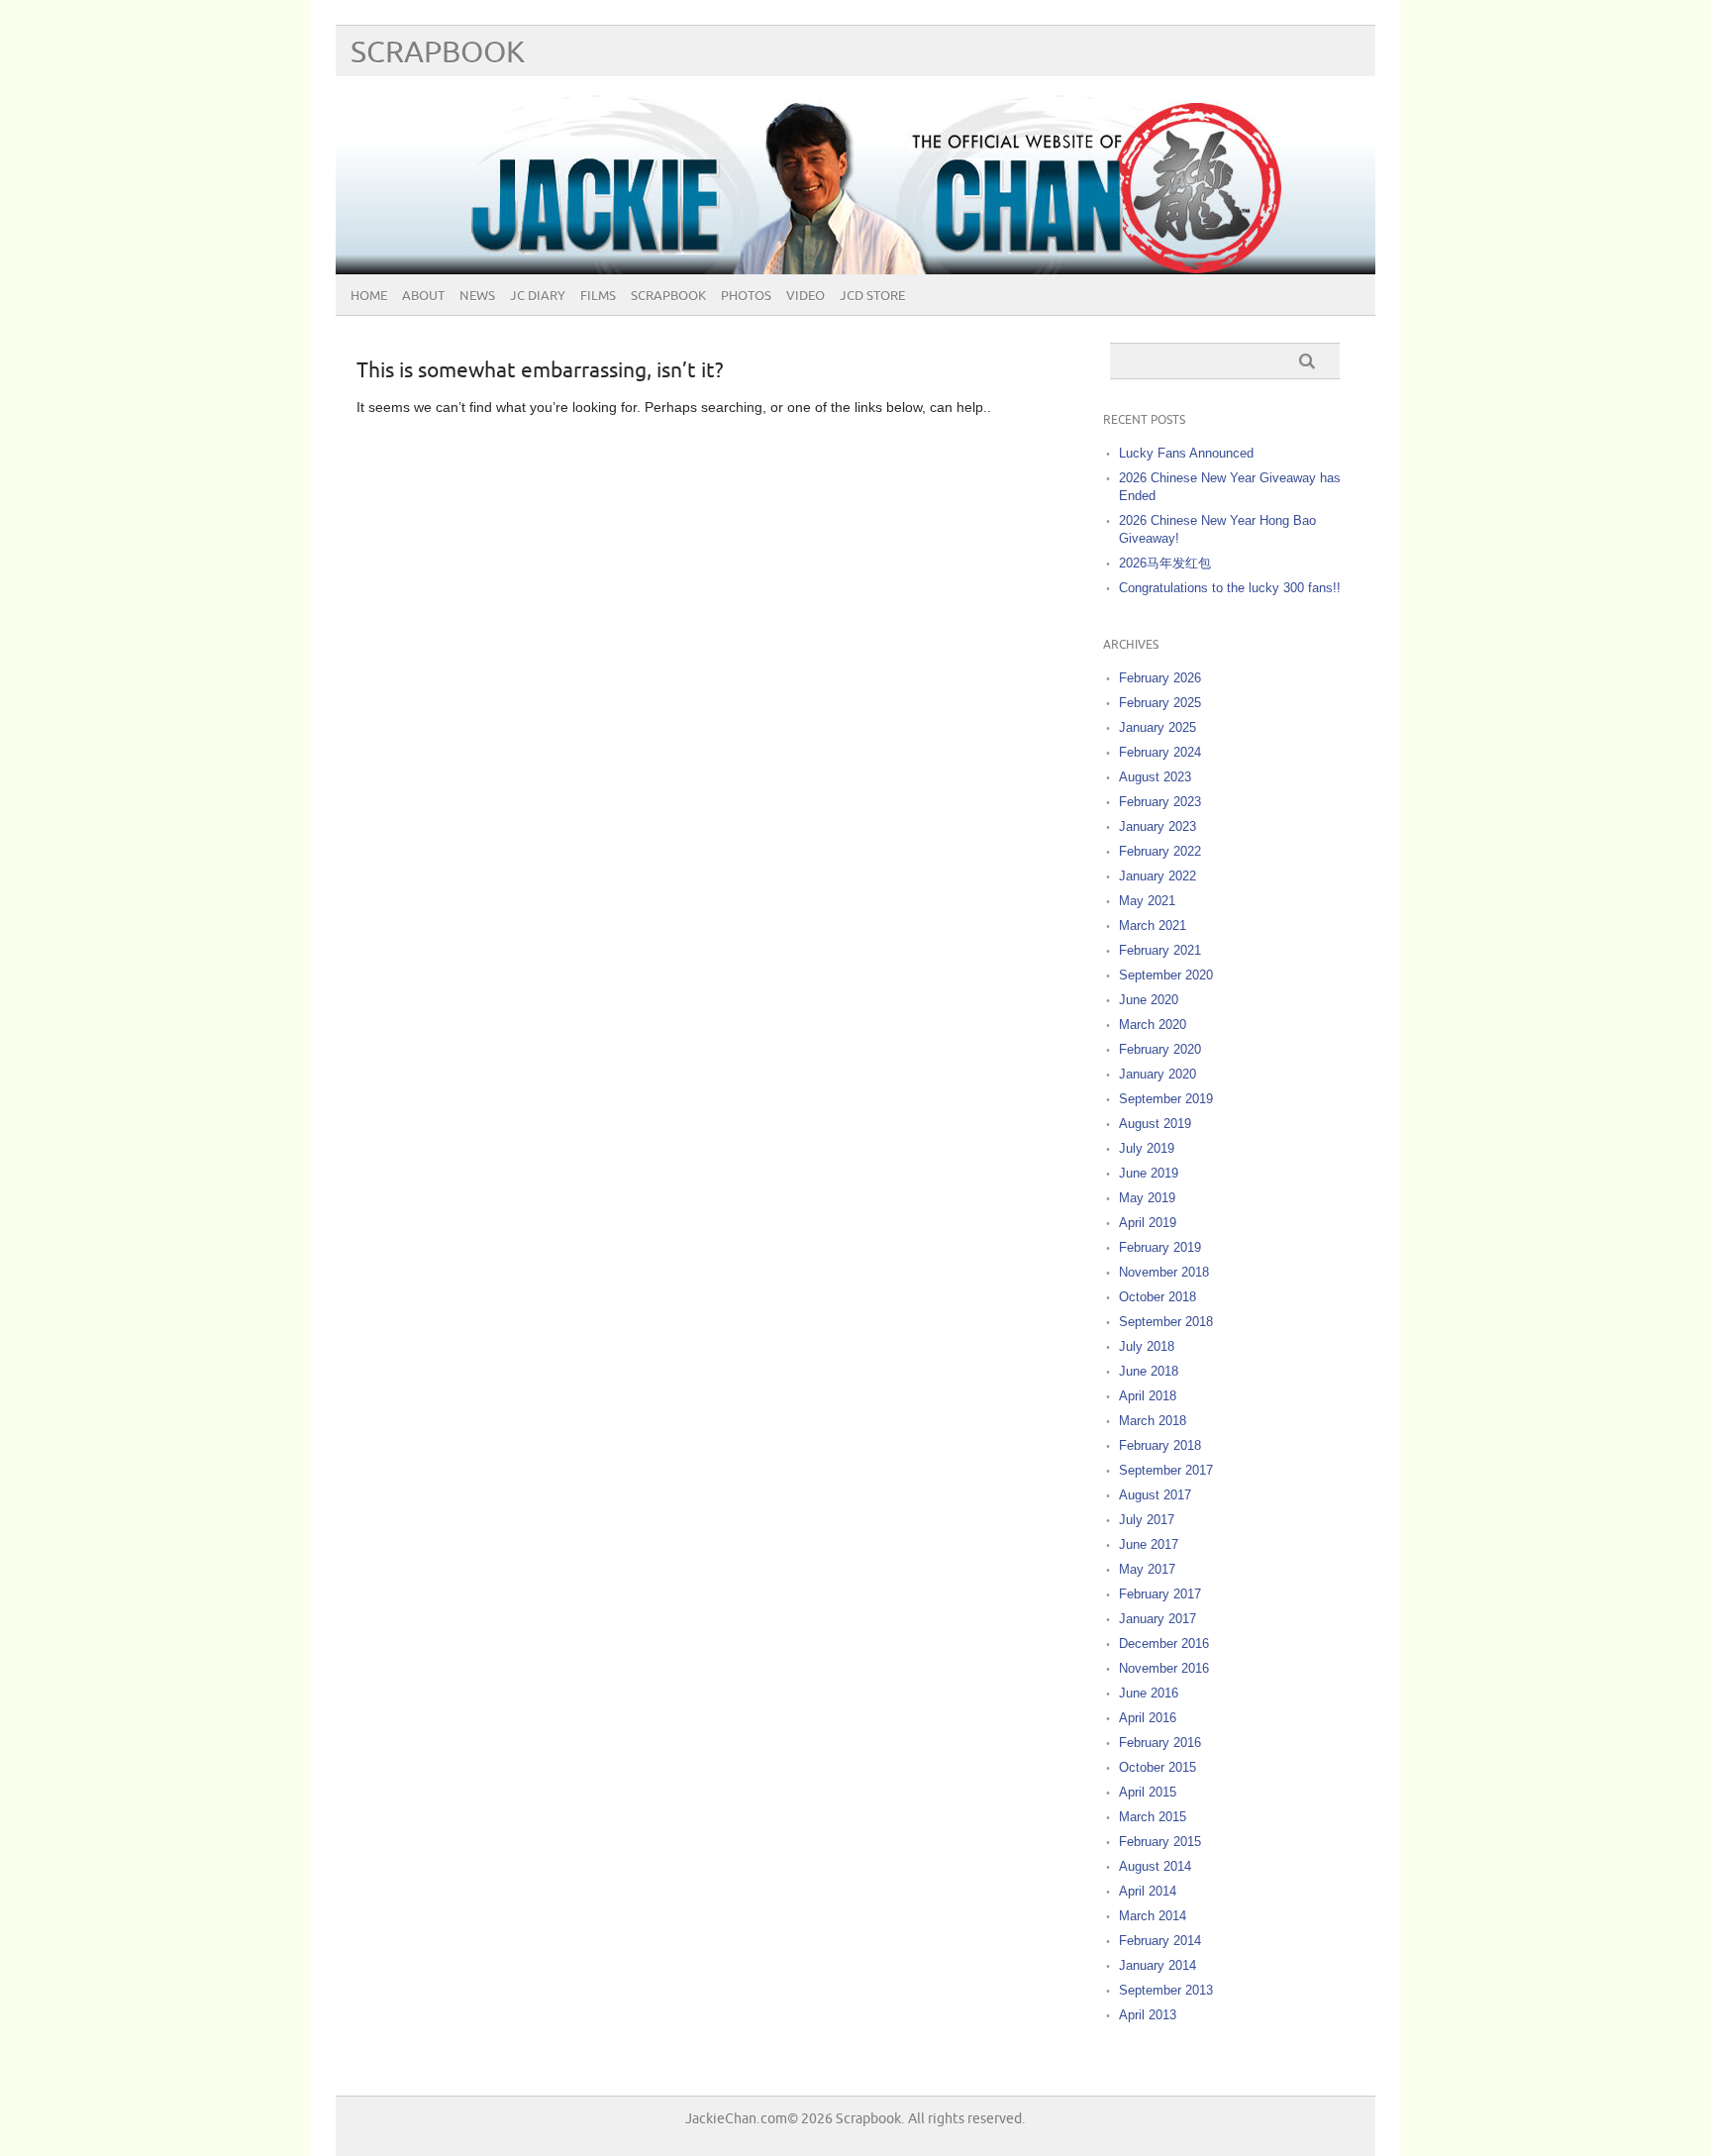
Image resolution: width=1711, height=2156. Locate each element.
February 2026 (1160, 678)
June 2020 (1149, 1000)
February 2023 (1160, 802)
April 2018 (1148, 1396)
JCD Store (872, 296)
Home (369, 296)
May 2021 (1147, 901)
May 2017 (1147, 1569)
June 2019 (1149, 1173)
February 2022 (1160, 851)
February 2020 (1160, 1049)
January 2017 (1157, 1619)
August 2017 (1155, 1495)
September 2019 (1166, 1099)
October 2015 (1157, 1767)
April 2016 (1148, 1718)
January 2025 (1157, 727)
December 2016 (1164, 1643)
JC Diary (538, 296)
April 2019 (1148, 1223)
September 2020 (1166, 975)
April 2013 (1148, 2015)
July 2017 (1147, 1520)
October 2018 (1157, 1297)
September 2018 (1166, 1322)
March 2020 (1153, 1025)
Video (805, 296)
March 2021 (1153, 925)
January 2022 (1157, 876)
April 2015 (1148, 1792)
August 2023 (1155, 777)
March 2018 (1153, 1421)
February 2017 (1160, 1594)
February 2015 (1160, 1842)
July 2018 (1147, 1346)
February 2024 (1160, 752)
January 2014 (1157, 1965)
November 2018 (1164, 1272)
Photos (746, 296)
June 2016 (1149, 1693)
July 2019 (1147, 1148)
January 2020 (1157, 1074)
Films (598, 296)
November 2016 (1164, 1668)
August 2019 (1155, 1124)
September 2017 (1166, 1470)
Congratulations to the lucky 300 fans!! (1230, 588)
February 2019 (1160, 1247)
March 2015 (1153, 1817)
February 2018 (1160, 1445)
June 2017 (1149, 1544)
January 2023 (1157, 826)
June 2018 (1149, 1371)
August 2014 (1155, 1866)
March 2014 (1153, 1916)
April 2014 (1148, 1891)
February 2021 (1160, 950)
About (423, 296)
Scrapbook (438, 53)
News (477, 296)
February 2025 (1160, 703)
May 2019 (1147, 1198)
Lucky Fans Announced (1186, 453)
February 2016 (1160, 1743)
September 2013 (1166, 1990)
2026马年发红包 (1165, 563)
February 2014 (1160, 1941)
